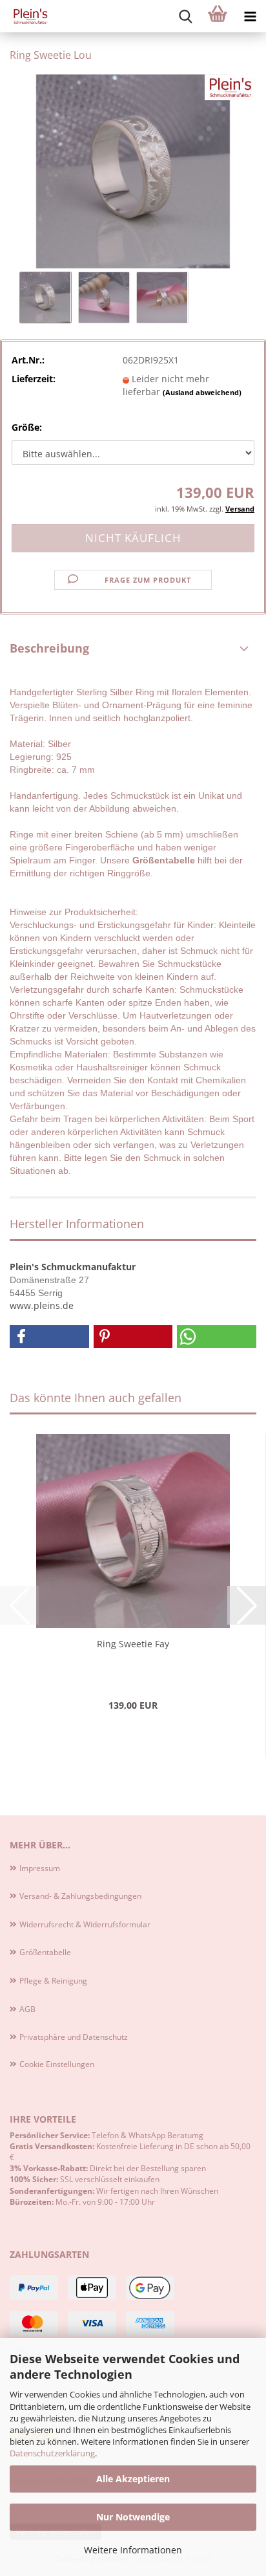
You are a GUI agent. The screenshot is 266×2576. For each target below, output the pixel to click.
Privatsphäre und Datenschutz (74, 2037)
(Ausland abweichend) (202, 392)
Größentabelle (45, 1952)
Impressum (40, 1868)
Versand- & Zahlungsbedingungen (80, 1896)
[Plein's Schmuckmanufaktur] (26, 16)
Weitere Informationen (133, 2550)
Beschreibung (49, 648)
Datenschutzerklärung (52, 2453)
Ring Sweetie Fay (133, 1644)
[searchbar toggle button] (185, 16)
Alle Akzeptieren (133, 2479)
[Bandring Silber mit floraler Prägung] (133, 170)
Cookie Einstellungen (57, 2064)
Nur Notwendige (133, 2517)
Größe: (27, 427)
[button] (49, 1337)
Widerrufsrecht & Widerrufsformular (85, 1924)
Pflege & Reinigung (53, 1981)
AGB (27, 2009)
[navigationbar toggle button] (250, 16)
